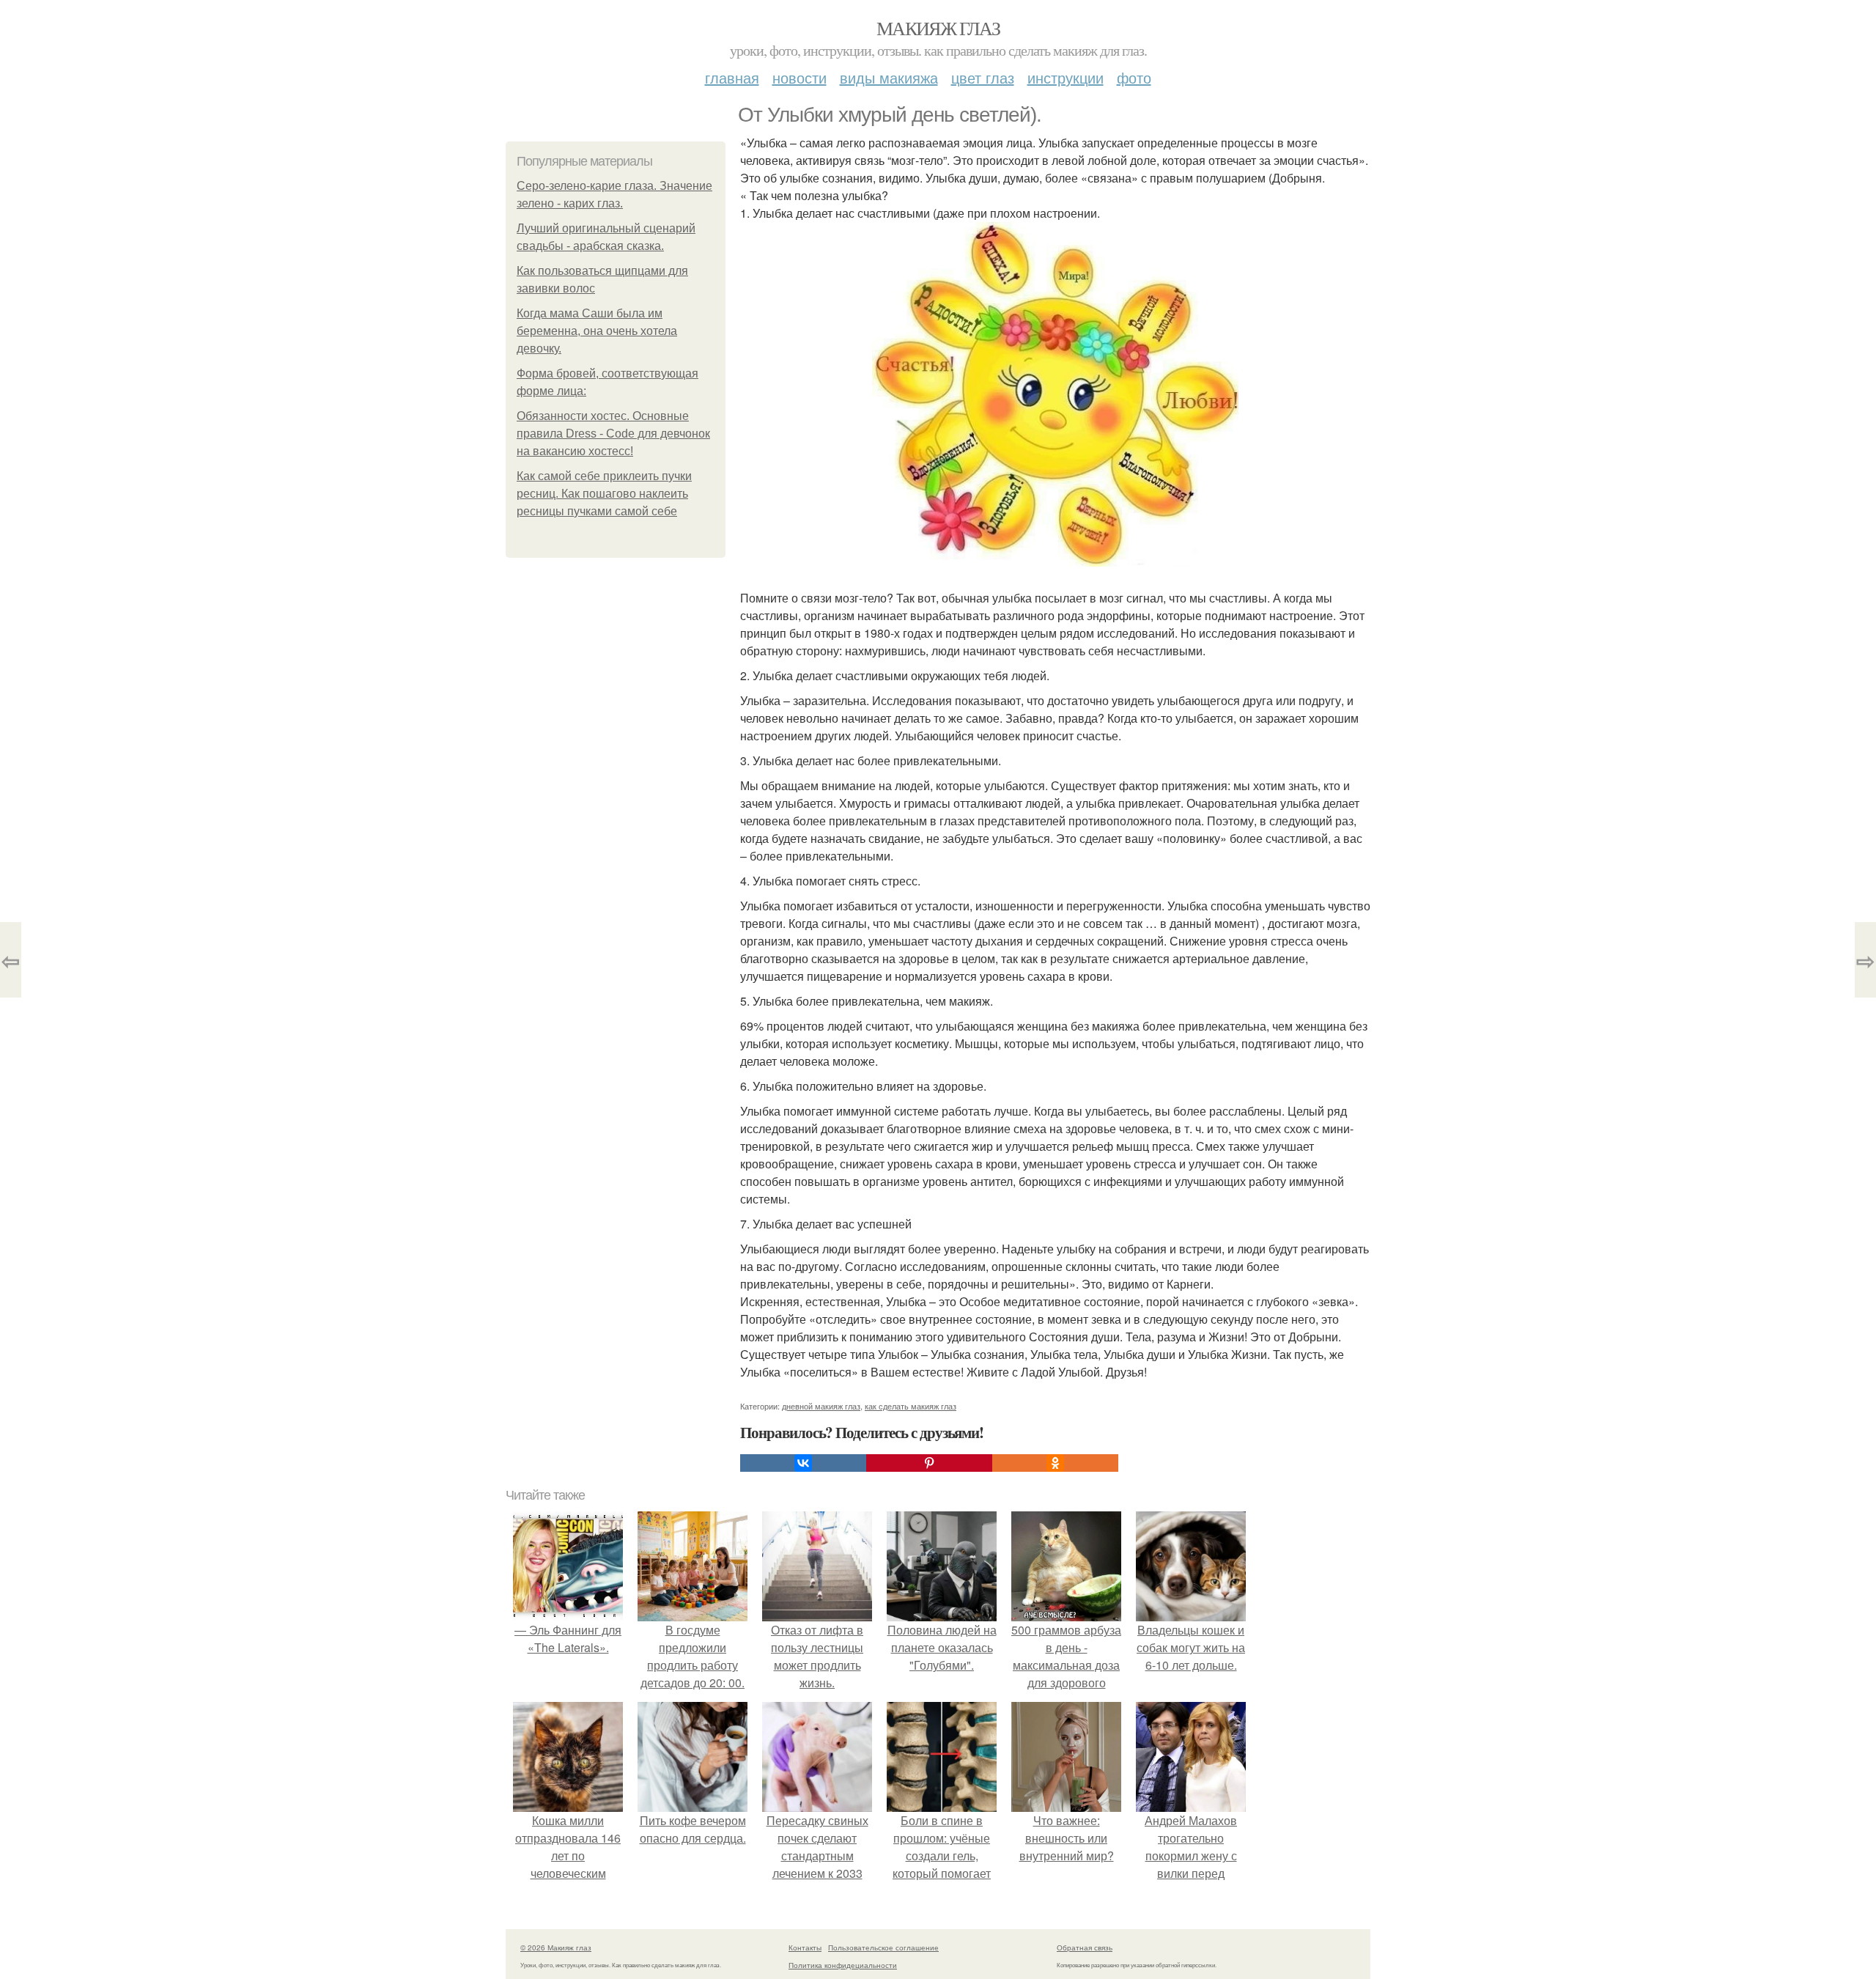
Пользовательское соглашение (883, 1947)
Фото (1134, 77)
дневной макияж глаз (821, 1406)
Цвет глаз (983, 77)
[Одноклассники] (1055, 1463)
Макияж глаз (938, 28)
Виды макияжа (889, 77)
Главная (732, 77)
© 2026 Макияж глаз (556, 1947)
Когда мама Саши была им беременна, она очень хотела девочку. (597, 331)
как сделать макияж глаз (911, 1406)
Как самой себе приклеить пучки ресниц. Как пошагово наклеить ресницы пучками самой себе (604, 494)
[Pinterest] (929, 1463)
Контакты (805, 1947)
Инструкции (1066, 77)
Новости (799, 77)
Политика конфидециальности (843, 1965)
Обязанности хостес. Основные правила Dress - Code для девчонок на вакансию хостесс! (613, 434)
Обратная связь (1085, 1947)
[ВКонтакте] (803, 1463)
